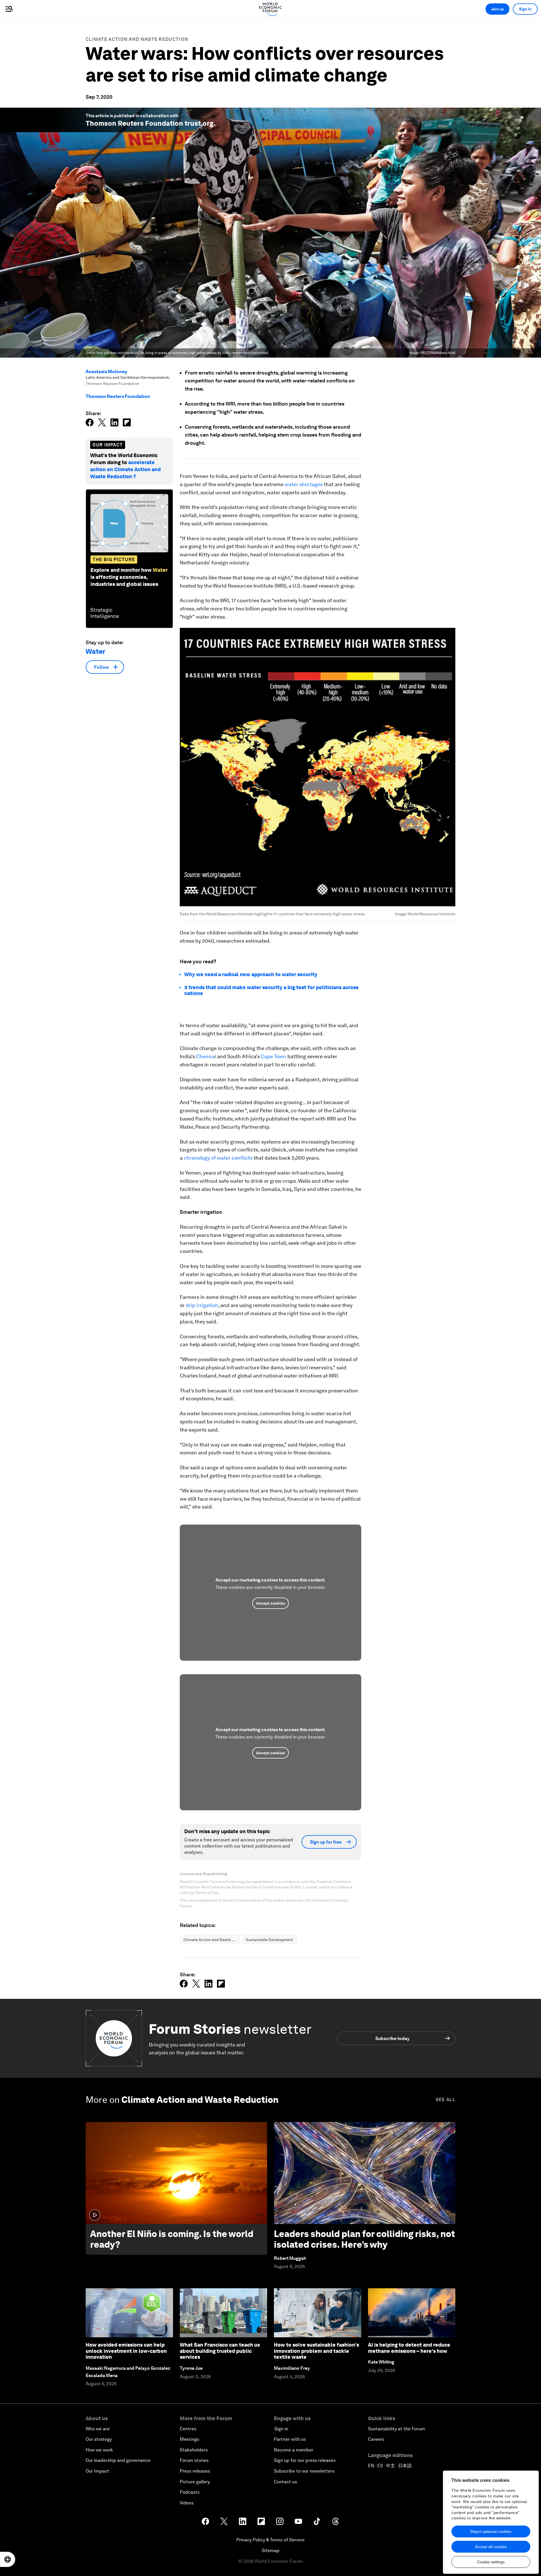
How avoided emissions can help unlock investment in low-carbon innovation (126, 2351)
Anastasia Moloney (106, 372)
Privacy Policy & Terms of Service (270, 2540)
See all (445, 2100)
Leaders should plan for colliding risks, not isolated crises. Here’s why (364, 2239)
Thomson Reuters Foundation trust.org (150, 123)
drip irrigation (202, 1305)
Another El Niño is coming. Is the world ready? (172, 2239)
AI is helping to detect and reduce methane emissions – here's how (409, 2348)
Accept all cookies (491, 2547)
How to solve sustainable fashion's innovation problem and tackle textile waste (316, 2351)
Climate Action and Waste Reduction (137, 39)
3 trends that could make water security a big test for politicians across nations (271, 990)
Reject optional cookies (491, 2531)
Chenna (205, 1056)
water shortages (304, 484)
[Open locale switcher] (8, 2559)
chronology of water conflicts (218, 1158)
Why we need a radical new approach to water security (251, 974)
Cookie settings (491, 2562)
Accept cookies (270, 1603)
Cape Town (274, 1056)
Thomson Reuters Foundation (118, 396)
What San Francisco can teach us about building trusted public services (220, 2351)
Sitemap (271, 2550)
